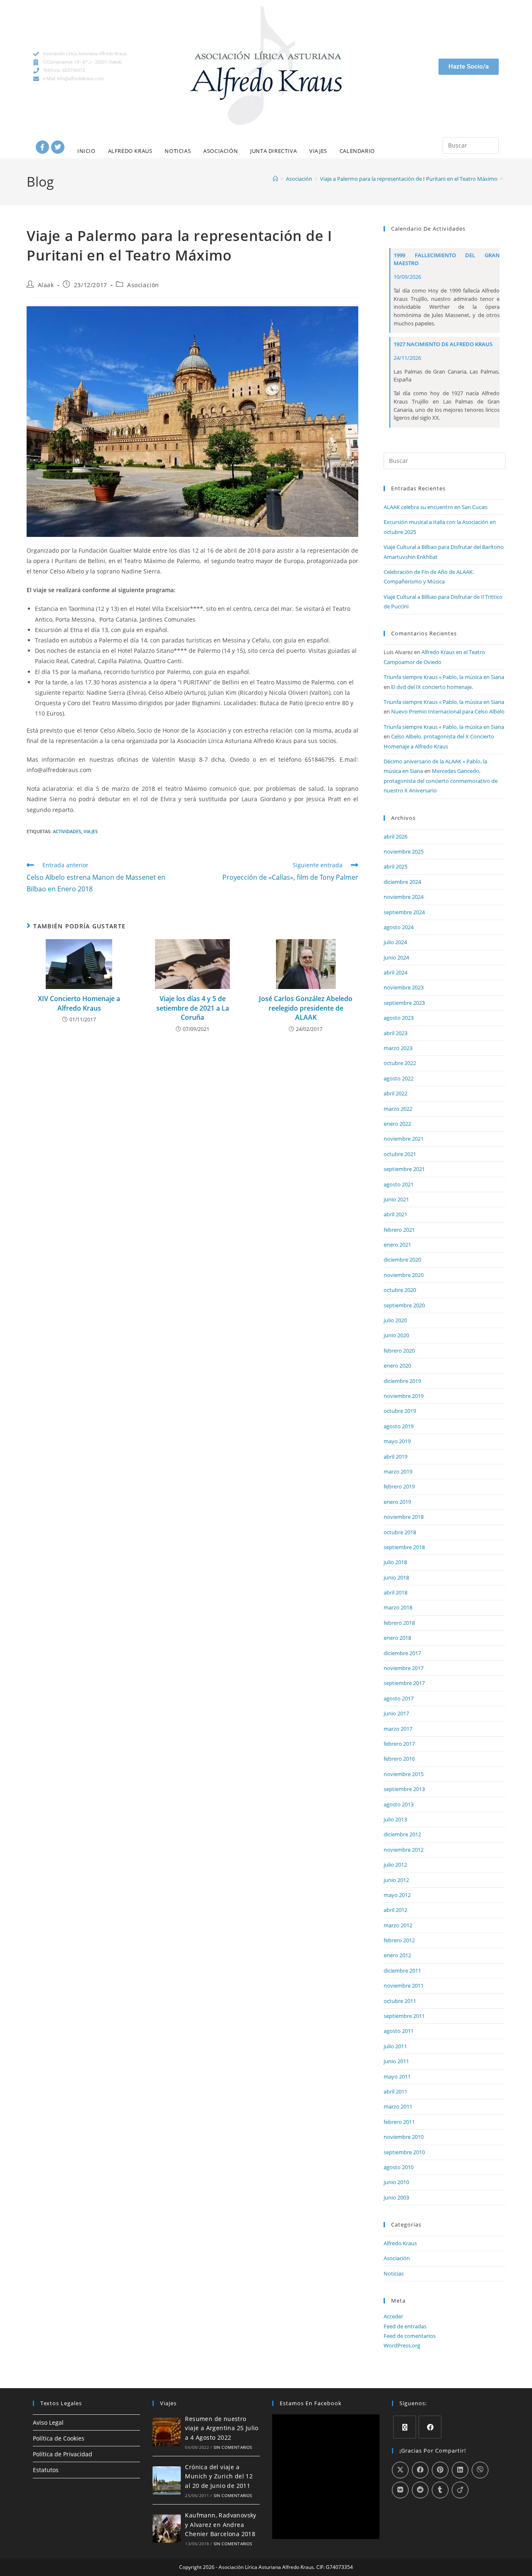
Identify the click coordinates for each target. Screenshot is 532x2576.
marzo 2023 (398, 1048)
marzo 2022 (398, 1109)
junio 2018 (396, 1577)
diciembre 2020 (402, 1260)
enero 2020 (397, 1366)
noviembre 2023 (404, 987)
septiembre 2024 (404, 912)
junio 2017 (396, 1713)
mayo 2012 (397, 1895)
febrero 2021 (399, 1230)
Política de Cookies (59, 2438)
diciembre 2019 (402, 1381)
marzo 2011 (398, 2106)
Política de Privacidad (63, 2454)
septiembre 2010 (404, 2152)
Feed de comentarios (410, 2336)
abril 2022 (395, 1093)
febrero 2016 (399, 1759)
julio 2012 (395, 1865)
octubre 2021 (400, 1154)
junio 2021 (396, 1199)
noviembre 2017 (404, 1668)
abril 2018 (395, 1592)
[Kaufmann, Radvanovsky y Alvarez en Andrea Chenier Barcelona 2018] (167, 2529)
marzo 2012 (398, 1925)
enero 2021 (397, 1245)
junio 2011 (396, 2061)
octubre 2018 (400, 1532)
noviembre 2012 (404, 1850)
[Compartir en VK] (400, 2490)
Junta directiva (273, 151)
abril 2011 (395, 2091)
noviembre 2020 (404, 1275)
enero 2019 (397, 1502)
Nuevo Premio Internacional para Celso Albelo (448, 711)
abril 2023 (395, 1033)
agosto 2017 (399, 1698)
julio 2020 (395, 1320)
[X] (405, 2427)
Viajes (318, 151)
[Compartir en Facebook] (420, 2470)
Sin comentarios (233, 2447)
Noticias (178, 151)
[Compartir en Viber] (480, 2470)
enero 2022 (397, 1124)
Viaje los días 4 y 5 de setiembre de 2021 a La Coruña (193, 1008)
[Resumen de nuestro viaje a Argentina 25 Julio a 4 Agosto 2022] (167, 2432)
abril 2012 (395, 1910)
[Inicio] (275, 179)
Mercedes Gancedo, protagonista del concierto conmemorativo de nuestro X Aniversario (441, 781)
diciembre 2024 (402, 882)
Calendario (357, 151)
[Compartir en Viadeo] (460, 2490)
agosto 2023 (399, 1018)
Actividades (67, 831)
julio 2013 (395, 1819)
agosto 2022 (399, 1078)
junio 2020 (396, 1335)
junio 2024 (396, 957)
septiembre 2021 (404, 1169)
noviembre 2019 (404, 1396)
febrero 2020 (399, 1351)
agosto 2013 (399, 1804)
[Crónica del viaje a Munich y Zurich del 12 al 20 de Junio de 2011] (167, 2480)
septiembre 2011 (404, 2016)
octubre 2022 (400, 1063)
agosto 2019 (399, 1426)
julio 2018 (395, 1562)
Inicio (86, 151)
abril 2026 (395, 837)
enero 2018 (397, 1638)
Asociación (220, 151)
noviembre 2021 (404, 1139)
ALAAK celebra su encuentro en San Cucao (436, 507)
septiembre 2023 (404, 1003)
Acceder (393, 2316)
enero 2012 (397, 1955)
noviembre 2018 (404, 1517)
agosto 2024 (399, 927)
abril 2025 (395, 866)
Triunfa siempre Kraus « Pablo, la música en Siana (444, 677)
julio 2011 (395, 2046)
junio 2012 (396, 1880)
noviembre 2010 (404, 2137)
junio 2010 (396, 2182)
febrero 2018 (399, 1623)
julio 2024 (395, 942)
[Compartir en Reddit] (420, 2490)
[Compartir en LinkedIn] (460, 2470)
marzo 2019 (398, 1471)
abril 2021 (395, 1214)
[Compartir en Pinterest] (440, 2470)
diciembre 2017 (402, 1653)
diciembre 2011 (402, 1971)
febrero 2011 (399, 2122)
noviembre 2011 (404, 1986)
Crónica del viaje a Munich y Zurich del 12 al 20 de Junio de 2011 (219, 2476)
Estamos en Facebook (311, 2403)
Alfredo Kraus (130, 151)
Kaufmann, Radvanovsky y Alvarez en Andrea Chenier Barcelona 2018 (220, 2524)
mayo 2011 (397, 2077)
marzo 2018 (398, 1607)
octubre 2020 (400, 1290)
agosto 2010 (399, 2167)
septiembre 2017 (404, 1683)
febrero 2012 (399, 1940)
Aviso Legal (48, 2422)
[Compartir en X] (400, 2470)
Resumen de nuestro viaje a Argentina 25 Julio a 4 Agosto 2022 (222, 2428)
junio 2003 (396, 2197)
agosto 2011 (399, 2031)
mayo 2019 (397, 1441)
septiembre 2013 (404, 1789)
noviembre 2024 (404, 897)
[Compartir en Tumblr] (440, 2490)
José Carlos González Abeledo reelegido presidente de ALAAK (306, 1008)
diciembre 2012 (402, 1834)
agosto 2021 (399, 1184)
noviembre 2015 (404, 1774)
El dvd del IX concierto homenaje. (432, 687)
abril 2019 (395, 1457)
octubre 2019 (400, 1411)
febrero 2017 (399, 1744)
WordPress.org (402, 2345)
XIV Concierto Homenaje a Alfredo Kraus (79, 1003)
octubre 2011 (400, 2001)
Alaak (46, 285)
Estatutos (46, 2470)
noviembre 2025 (404, 851)
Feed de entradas (405, 2326)
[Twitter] (58, 147)
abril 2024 (395, 972)
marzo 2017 (398, 1729)
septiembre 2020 (404, 1305)
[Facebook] (42, 147)
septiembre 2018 (404, 1547)
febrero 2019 (399, 1486)
